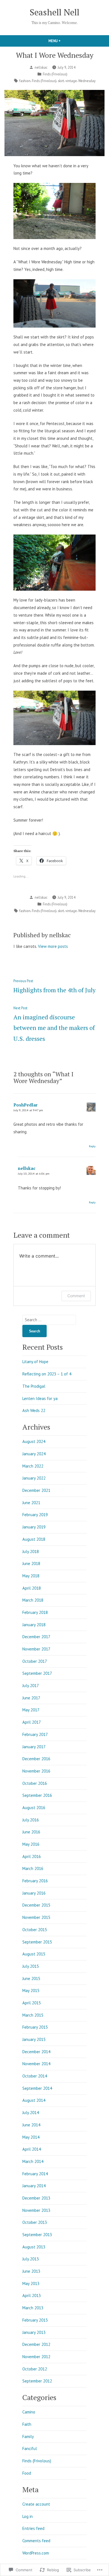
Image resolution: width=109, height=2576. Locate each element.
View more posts (53, 946)
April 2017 (32, 1722)
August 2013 (34, 2247)
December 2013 (36, 2198)
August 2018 (34, 1539)
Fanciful (30, 2449)
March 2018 (33, 1600)
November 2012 (36, 2357)
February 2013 (35, 2320)
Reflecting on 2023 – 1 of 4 (47, 1374)
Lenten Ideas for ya (40, 1398)
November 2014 (36, 2064)
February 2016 (35, 1881)
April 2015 (32, 2003)
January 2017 (34, 1747)
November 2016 (36, 1771)
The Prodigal (34, 1386)
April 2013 (32, 2295)
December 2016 (36, 1759)
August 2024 (34, 1441)
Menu (64, 41)
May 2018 (31, 1576)
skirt (61, 81)
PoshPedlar (25, 1105)
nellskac (41, 67)
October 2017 (35, 1661)
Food (27, 2473)
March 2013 (33, 2308)
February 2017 (35, 1734)
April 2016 (32, 1856)
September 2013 (37, 2235)
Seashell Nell (54, 12)
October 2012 (35, 2369)
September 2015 (37, 1942)
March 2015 (33, 2015)
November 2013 (36, 2210)
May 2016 (31, 1844)
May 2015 (31, 1991)
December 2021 (36, 1490)
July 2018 (31, 1551)
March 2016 (33, 1868)
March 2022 (33, 1466)
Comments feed (36, 2541)
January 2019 (34, 1527)
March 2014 (33, 2161)
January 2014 (34, 2186)
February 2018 (35, 1612)
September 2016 (37, 1795)
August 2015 (34, 1954)
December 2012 (36, 2344)
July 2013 (31, 2259)
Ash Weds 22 (34, 1410)
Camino (29, 2412)
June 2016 (31, 1832)
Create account (36, 2504)
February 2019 (35, 1515)
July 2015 (31, 1966)
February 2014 (35, 2174)
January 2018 (34, 1625)
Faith (27, 2424)
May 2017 (31, 1710)
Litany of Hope (35, 1362)
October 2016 (35, 1783)
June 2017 (31, 1698)
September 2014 (37, 2088)
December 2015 (36, 1905)
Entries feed (33, 2528)
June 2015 (31, 1978)
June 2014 (31, 2125)
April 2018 (32, 1588)
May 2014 (31, 2137)
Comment (76, 1296)
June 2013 (31, 2271)
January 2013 (34, 2332)
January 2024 (34, 1454)
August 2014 (34, 2100)
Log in (28, 2516)
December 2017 (36, 1637)
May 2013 (31, 2283)
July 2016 (31, 1820)
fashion (25, 81)
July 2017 (31, 1686)
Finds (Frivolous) (55, 74)
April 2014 (32, 2149)
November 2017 (36, 1649)
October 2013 (35, 2222)
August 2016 (34, 1808)
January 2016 (34, 1893)
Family (28, 2437)
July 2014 (31, 2113)
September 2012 (37, 2381)
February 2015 (35, 2027)
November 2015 (36, 1917)
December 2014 (36, 2052)
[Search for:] (49, 1320)
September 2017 (37, 1673)
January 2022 (34, 1478)
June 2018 (31, 1564)
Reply (92, 1146)
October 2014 (35, 2076)
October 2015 (35, 1930)
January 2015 (34, 2039)
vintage (71, 81)
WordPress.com (36, 2553)
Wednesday (87, 81)
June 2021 (31, 1503)
